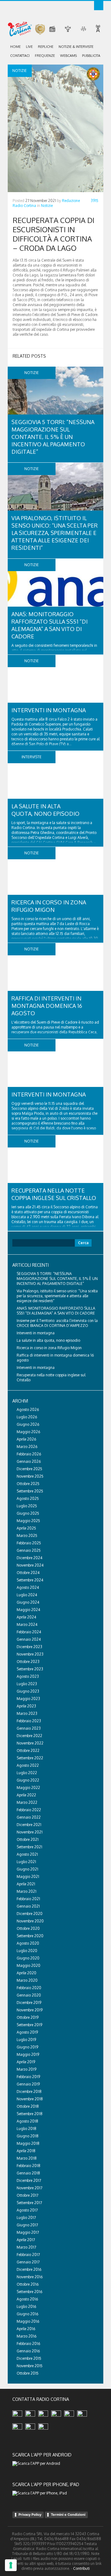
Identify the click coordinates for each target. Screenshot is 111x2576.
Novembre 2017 (29, 2188)
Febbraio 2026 (29, 1454)
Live (29, 47)
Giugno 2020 (28, 1958)
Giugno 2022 (28, 1780)
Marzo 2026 (27, 1447)
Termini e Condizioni (68, 2515)
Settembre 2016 (29, 2292)
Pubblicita (91, 56)
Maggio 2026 (28, 1432)
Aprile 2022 (26, 1795)
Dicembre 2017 (29, 2180)
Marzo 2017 (26, 2247)
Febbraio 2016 (28, 2344)
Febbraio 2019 (28, 2077)
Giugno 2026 (28, 1424)
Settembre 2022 (30, 1758)
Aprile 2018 (26, 2151)
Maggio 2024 (28, 1610)
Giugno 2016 (27, 2314)
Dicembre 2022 (29, 1736)
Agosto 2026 (28, 1410)
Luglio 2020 (27, 1951)
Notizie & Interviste (76, 47)
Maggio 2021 (28, 1877)
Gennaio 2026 (29, 1461)
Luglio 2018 (27, 2129)
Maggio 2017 (28, 2232)
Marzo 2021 (27, 1891)
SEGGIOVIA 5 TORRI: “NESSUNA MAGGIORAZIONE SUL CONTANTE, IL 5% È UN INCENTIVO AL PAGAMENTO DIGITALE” (53, 437)
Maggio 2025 (28, 1521)
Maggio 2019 (28, 2054)
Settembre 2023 (30, 1669)
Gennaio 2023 (29, 1728)
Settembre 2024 (30, 1580)
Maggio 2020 (29, 1966)
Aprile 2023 (26, 1706)
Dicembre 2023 (29, 1647)
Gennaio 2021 (28, 1906)
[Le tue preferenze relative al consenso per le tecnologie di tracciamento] (11, 2565)
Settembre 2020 (30, 1936)
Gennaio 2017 (28, 2262)
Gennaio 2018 (28, 2173)
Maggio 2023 (28, 1699)
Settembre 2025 (30, 1491)
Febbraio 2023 (29, 1721)
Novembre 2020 (30, 1921)
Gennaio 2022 (29, 1817)
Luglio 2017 (26, 2218)
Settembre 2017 (29, 2203)
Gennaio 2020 (29, 1995)
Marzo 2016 (27, 2336)
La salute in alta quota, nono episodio (48, 1340)
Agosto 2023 (28, 1676)
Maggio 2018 (28, 2143)
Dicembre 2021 (29, 1825)
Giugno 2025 (28, 1513)
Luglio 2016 (26, 2307)
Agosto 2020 (28, 1943)
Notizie (47, 206)
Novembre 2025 (30, 1476)
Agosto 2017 (27, 2210)
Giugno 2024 (28, 1602)
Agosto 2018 (27, 2121)
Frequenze (45, 56)
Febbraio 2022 (29, 1810)
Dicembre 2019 (29, 2003)
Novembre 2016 (30, 2277)
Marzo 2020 (27, 1980)
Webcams (68, 56)
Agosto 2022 (28, 1765)
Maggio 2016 (28, 2321)
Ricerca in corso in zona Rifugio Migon (49, 1348)
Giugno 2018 (28, 2136)
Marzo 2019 (27, 2069)
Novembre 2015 (30, 2366)
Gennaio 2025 (29, 1550)
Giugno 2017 (27, 2225)
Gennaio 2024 (29, 1639)
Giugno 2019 (27, 2047)
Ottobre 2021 (28, 1839)
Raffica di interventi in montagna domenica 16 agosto (47, 1006)
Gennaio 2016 (28, 2351)
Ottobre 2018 (28, 2106)
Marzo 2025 (27, 1536)
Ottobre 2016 (28, 2284)
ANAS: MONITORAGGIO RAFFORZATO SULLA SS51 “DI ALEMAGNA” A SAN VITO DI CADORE (56, 1311)
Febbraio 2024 (29, 1632)
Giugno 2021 (27, 1869)
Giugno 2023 (28, 1691)
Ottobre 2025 (28, 1484)
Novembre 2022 (30, 1743)
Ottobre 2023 (28, 1662)
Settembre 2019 (29, 2025)
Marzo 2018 (27, 2158)
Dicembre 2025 (29, 1469)
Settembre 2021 (29, 1847)
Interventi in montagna (49, 710)
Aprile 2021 (26, 1884)
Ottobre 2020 (28, 1928)
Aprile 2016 (26, 2329)
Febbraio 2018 (29, 2166)
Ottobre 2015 (28, 2373)
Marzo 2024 (27, 1625)
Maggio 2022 (28, 1788)
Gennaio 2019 (28, 2084)
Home (15, 47)
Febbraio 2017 (28, 2255)
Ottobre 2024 (28, 1573)
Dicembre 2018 (29, 2092)
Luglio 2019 (26, 2040)
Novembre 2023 (30, 1654)
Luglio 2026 (27, 1417)
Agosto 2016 (27, 2299)
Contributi (81, 2568)
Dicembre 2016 (29, 2269)
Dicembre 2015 (29, 2358)
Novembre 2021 (30, 1832)
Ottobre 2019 (28, 2017)
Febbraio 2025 (29, 1543)
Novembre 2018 (30, 2099)
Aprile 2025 (26, 1528)
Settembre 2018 (30, 2114)
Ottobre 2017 (27, 2195)
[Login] (99, 6)
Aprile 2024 (26, 1617)
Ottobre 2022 (28, 1751)
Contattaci (20, 56)
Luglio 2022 (27, 1773)
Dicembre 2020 (30, 1914)
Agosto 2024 (28, 1587)
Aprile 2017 (26, 2240)
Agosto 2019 (27, 2032)
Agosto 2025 (28, 1498)
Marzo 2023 (27, 1713)
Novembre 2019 (30, 2010)
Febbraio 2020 (29, 1988)
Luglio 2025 (27, 1506)
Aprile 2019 (26, 2062)
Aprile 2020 (27, 1973)
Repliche (46, 47)
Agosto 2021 (27, 1854)
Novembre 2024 (30, 1565)
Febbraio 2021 (28, 1899)
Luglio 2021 (26, 1862)
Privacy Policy (30, 2515)
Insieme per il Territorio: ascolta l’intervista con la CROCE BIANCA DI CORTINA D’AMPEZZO (57, 1323)
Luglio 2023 (27, 1684)
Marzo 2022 (27, 1802)
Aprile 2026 (26, 1439)
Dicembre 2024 (29, 1558)
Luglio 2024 (27, 1595)
